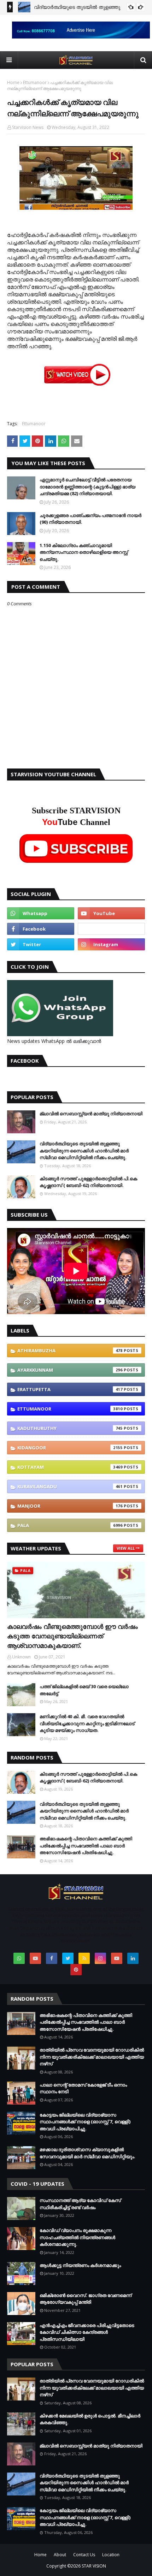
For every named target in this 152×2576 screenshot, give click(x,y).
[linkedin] (133, 1958)
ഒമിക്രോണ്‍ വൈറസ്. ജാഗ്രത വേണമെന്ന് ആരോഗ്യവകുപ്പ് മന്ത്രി (86, 2299)
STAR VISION (94, 2566)
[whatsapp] (41, 913)
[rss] (84, 1958)
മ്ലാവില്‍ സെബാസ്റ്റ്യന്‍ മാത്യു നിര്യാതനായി (91, 1114)
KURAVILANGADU (70, 1486)
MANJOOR (70, 1506)
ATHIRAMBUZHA (70, 1351)
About (60, 2555)
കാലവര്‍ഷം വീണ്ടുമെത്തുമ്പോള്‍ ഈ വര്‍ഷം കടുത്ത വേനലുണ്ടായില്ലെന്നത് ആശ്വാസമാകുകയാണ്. (72, 1636)
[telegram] (111, 929)
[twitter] (41, 944)
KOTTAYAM (70, 1467)
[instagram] (111, 944)
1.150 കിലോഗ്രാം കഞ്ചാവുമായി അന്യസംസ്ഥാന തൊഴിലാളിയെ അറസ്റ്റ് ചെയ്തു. (84, 552)
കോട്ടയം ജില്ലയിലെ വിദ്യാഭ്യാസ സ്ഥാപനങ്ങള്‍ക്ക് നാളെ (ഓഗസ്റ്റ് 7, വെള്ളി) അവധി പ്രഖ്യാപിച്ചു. (85, 2122)
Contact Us (84, 2555)
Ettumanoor (35, 82)
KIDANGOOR (70, 1448)
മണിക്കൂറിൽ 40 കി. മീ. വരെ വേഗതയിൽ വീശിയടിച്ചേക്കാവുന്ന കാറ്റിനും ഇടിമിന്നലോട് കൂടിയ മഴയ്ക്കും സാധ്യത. (87, 1723)
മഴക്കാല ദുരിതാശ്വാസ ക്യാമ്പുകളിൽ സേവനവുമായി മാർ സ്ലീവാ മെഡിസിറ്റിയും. (87, 2153)
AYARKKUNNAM (70, 1370)
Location (111, 2555)
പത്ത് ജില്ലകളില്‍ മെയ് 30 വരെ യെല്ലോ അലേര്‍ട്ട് (84, 1690)
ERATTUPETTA (70, 1389)
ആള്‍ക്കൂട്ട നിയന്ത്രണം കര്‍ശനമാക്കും (80, 2265)
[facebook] (41, 929)
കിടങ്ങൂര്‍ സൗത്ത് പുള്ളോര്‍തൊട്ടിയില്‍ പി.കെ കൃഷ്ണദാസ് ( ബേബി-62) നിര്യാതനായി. (88, 1182)
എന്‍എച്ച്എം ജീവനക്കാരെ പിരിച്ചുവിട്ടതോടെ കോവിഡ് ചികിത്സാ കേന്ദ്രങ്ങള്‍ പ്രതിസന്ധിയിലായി (87, 2332)
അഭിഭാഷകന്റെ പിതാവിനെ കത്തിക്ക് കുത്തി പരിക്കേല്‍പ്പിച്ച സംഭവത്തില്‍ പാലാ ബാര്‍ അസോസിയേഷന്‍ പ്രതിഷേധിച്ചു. (86, 1845)
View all (126, 1548)
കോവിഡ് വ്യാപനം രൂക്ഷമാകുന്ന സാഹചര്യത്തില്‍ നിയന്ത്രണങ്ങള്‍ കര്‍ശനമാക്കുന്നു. (77, 2237)
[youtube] (111, 913)
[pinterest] (76, 1970)
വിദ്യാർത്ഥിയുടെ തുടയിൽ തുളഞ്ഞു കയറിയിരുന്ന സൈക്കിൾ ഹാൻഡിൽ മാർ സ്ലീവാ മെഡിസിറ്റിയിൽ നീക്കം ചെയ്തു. (84, 1150)
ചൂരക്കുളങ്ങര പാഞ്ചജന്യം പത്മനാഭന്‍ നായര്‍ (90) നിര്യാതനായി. (90, 519)
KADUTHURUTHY (70, 1428)
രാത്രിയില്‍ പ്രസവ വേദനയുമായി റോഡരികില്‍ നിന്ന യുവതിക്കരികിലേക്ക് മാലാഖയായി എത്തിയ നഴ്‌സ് (92, 2057)
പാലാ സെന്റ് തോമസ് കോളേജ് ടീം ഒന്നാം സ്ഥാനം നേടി (83, 2088)
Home (13, 82)
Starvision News (28, 127)
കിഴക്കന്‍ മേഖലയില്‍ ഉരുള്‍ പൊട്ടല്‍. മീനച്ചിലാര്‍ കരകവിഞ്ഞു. (90, 2419)
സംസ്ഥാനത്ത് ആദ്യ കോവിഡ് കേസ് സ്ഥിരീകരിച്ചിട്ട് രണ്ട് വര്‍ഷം (80, 2204)
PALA (70, 1525)
